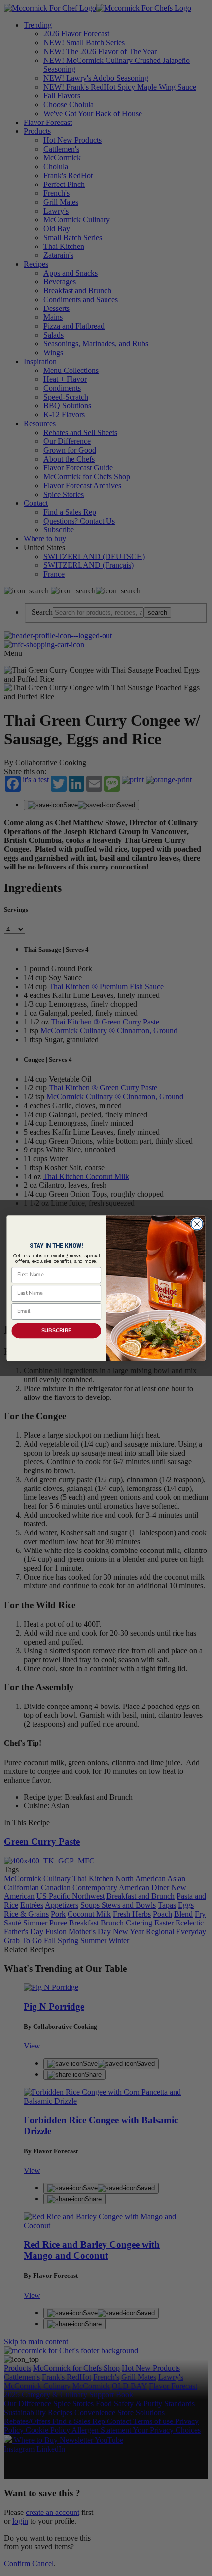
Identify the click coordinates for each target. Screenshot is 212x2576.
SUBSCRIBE (56, 1330)
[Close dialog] (197, 1224)
